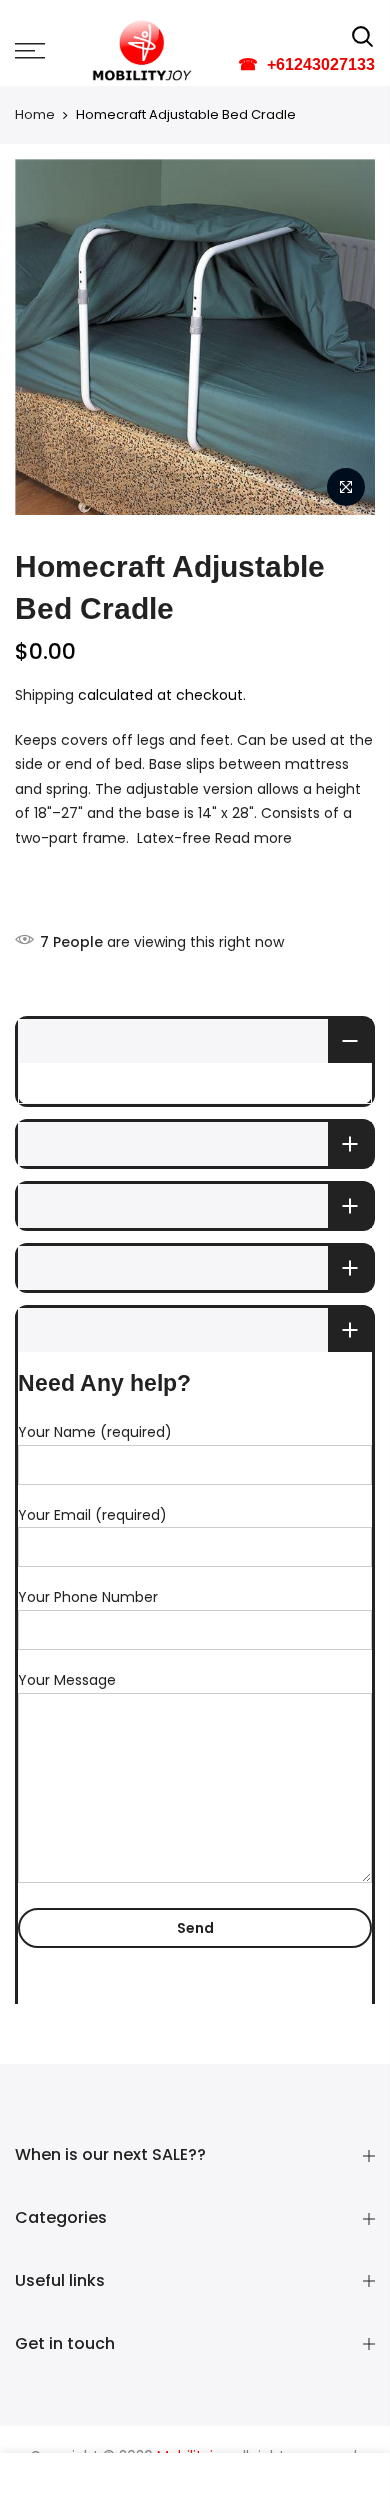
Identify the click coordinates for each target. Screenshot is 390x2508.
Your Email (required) (92, 1515)
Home (35, 115)
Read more (251, 838)
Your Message (67, 1680)
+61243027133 (306, 64)
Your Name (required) (95, 1432)
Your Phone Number (88, 1597)
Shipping (44, 695)
